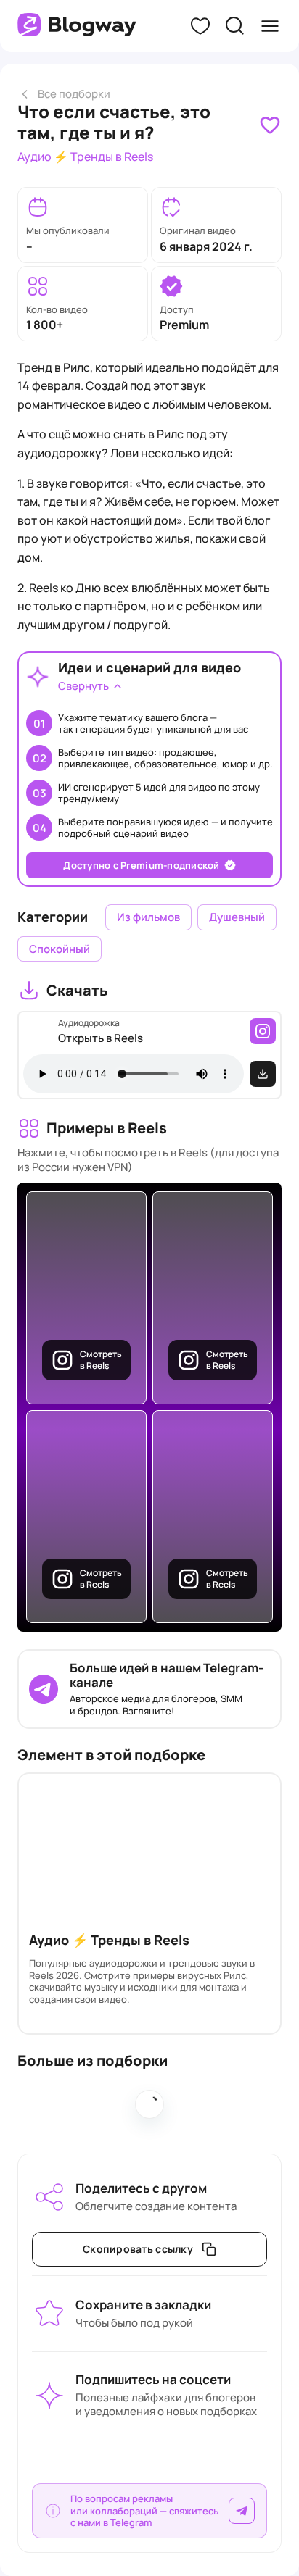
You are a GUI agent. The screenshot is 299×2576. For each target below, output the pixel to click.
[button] (200, 26)
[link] (270, 125)
